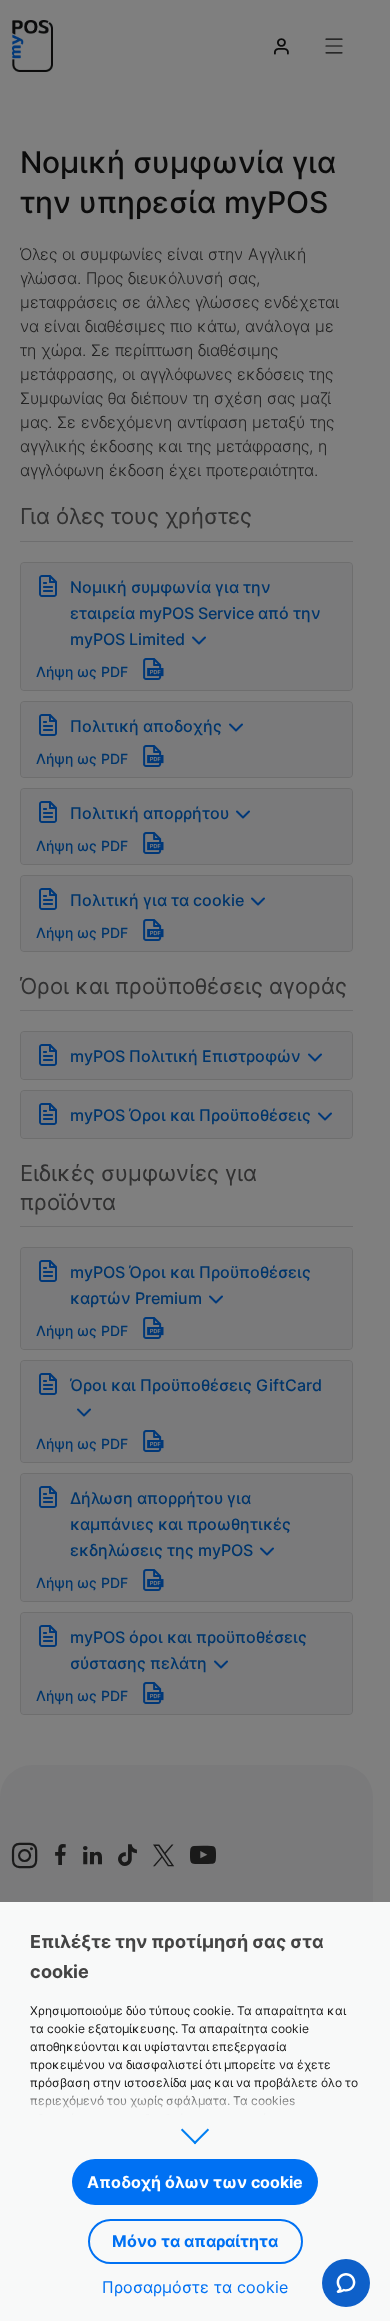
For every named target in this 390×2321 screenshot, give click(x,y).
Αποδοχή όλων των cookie (195, 2182)
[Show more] (195, 2130)
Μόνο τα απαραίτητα (195, 2241)
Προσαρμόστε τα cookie (195, 2287)
